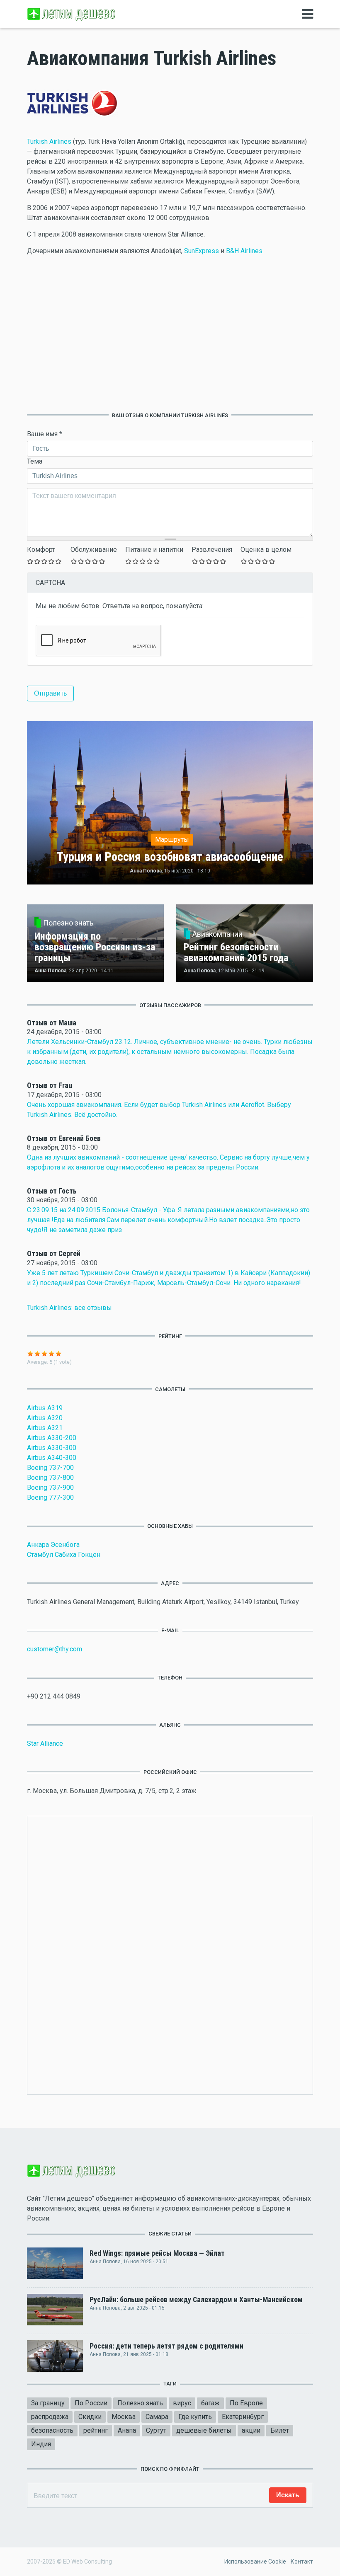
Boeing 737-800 (50, 1478)
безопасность (52, 2430)
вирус (182, 2403)
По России (91, 2403)
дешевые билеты (204, 2430)
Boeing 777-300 (50, 1497)
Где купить (195, 2417)
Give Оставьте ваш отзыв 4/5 (52, 561)
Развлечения (212, 550)
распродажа (50, 2417)
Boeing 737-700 (50, 1468)
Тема (35, 461)
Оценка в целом (266, 550)
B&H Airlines (244, 251)
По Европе (246, 2403)
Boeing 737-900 (50, 1487)
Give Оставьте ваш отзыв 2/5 (38, 561)
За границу (48, 2403)
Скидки (90, 2417)
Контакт (302, 2562)
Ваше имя (45, 434)
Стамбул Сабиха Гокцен (64, 1555)
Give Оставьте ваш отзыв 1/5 (30, 561)
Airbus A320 (45, 1418)
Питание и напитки (154, 550)
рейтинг (96, 2430)
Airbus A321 (45, 1428)
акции (251, 2430)
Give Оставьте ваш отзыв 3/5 (45, 561)
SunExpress (202, 251)
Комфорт (41, 550)
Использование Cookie (255, 2562)
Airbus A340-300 (52, 1458)
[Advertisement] (170, 334)
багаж (210, 2403)
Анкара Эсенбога (53, 1545)
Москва (124, 2417)
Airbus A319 (45, 1408)
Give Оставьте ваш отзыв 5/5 (59, 561)
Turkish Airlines (49, 141)
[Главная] (73, 13)
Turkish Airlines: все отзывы (69, 1308)
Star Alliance (45, 1744)
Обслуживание (94, 550)
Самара (157, 2417)
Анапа (127, 2430)
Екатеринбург (243, 2417)
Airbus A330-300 (52, 1448)
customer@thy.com (55, 1649)
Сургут (156, 2430)
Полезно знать (140, 2403)
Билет (280, 2430)
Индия (41, 2444)
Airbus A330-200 (52, 1438)
